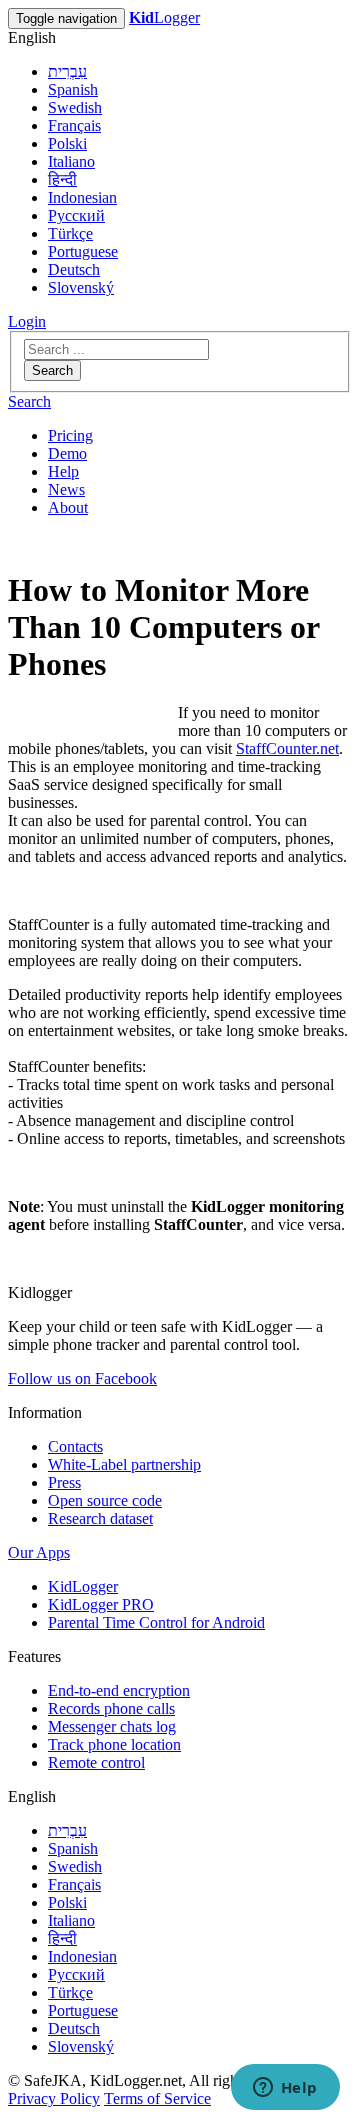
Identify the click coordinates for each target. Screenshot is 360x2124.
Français (74, 125)
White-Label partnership (124, 1464)
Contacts (75, 1446)
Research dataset (100, 1518)
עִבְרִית (67, 71)
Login (27, 321)
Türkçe (70, 233)
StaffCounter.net (287, 748)
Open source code (105, 1500)
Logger (164, 17)
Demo (67, 453)
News (66, 489)
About (68, 507)
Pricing (70, 435)
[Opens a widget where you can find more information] (285, 2089)
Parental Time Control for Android (156, 1622)
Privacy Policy (54, 2098)
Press (64, 1482)
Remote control (96, 1762)
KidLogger (83, 1586)
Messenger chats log (112, 1726)
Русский (76, 215)
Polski (67, 143)
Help (63, 471)
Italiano (71, 161)
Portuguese (83, 251)
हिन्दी (62, 179)
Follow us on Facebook (82, 1378)
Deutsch (74, 269)
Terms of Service (157, 2098)
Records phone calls (111, 1708)
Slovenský (81, 287)
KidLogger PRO (101, 1604)
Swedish (75, 107)
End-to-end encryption (119, 1690)
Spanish (73, 89)
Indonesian (82, 197)
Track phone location (114, 1744)
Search (52, 370)
